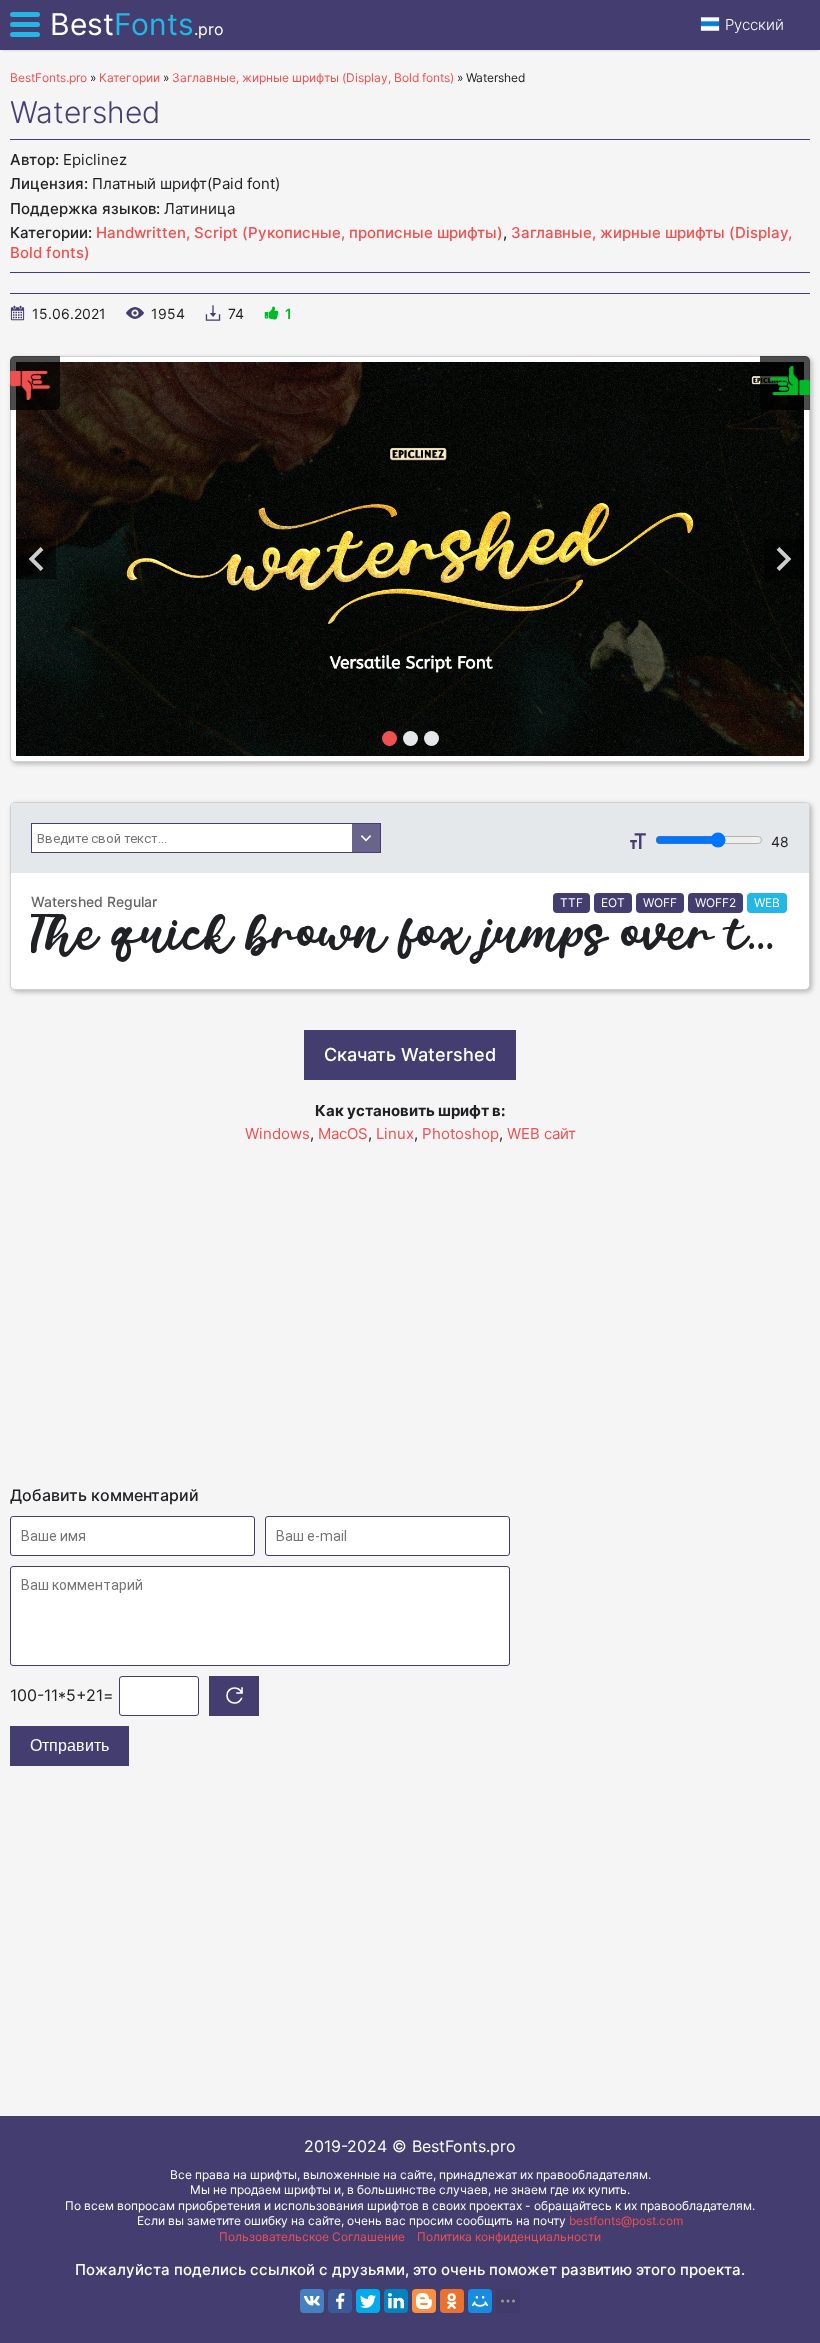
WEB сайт (541, 1133)
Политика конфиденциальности (509, 2236)
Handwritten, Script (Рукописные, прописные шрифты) (299, 232)
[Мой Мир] (480, 2301)
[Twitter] (368, 2301)
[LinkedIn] (396, 2301)
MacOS (343, 1133)
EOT (613, 902)
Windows (277, 1133)
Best (137, 24)
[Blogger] (424, 2301)
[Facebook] (340, 2301)
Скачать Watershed (410, 1054)
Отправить (69, 1745)
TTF (571, 902)
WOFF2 (715, 902)
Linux (395, 1133)
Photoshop (460, 1133)
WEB (767, 902)
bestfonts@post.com (626, 2220)
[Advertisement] (410, 1305)
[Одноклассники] (452, 2301)
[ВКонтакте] (312, 2301)
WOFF (660, 902)
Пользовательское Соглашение (312, 2236)
